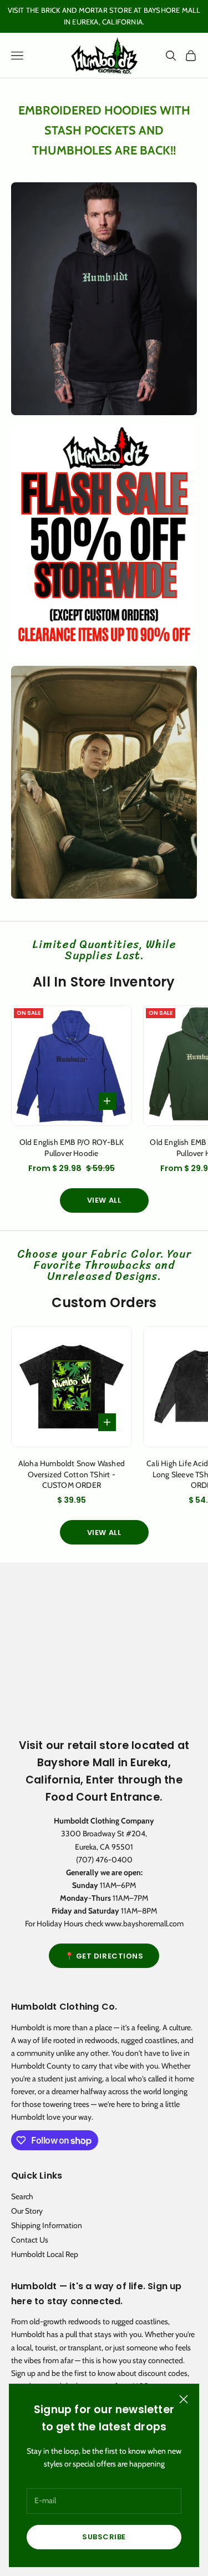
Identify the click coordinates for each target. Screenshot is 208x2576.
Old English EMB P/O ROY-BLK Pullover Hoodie (72, 1148)
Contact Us (30, 2240)
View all (104, 1200)
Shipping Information (47, 2225)
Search (22, 2196)
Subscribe (104, 2537)
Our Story (27, 2211)
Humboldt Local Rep (45, 2254)
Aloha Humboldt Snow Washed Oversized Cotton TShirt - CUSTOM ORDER (72, 1474)
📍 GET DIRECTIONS (104, 1956)
